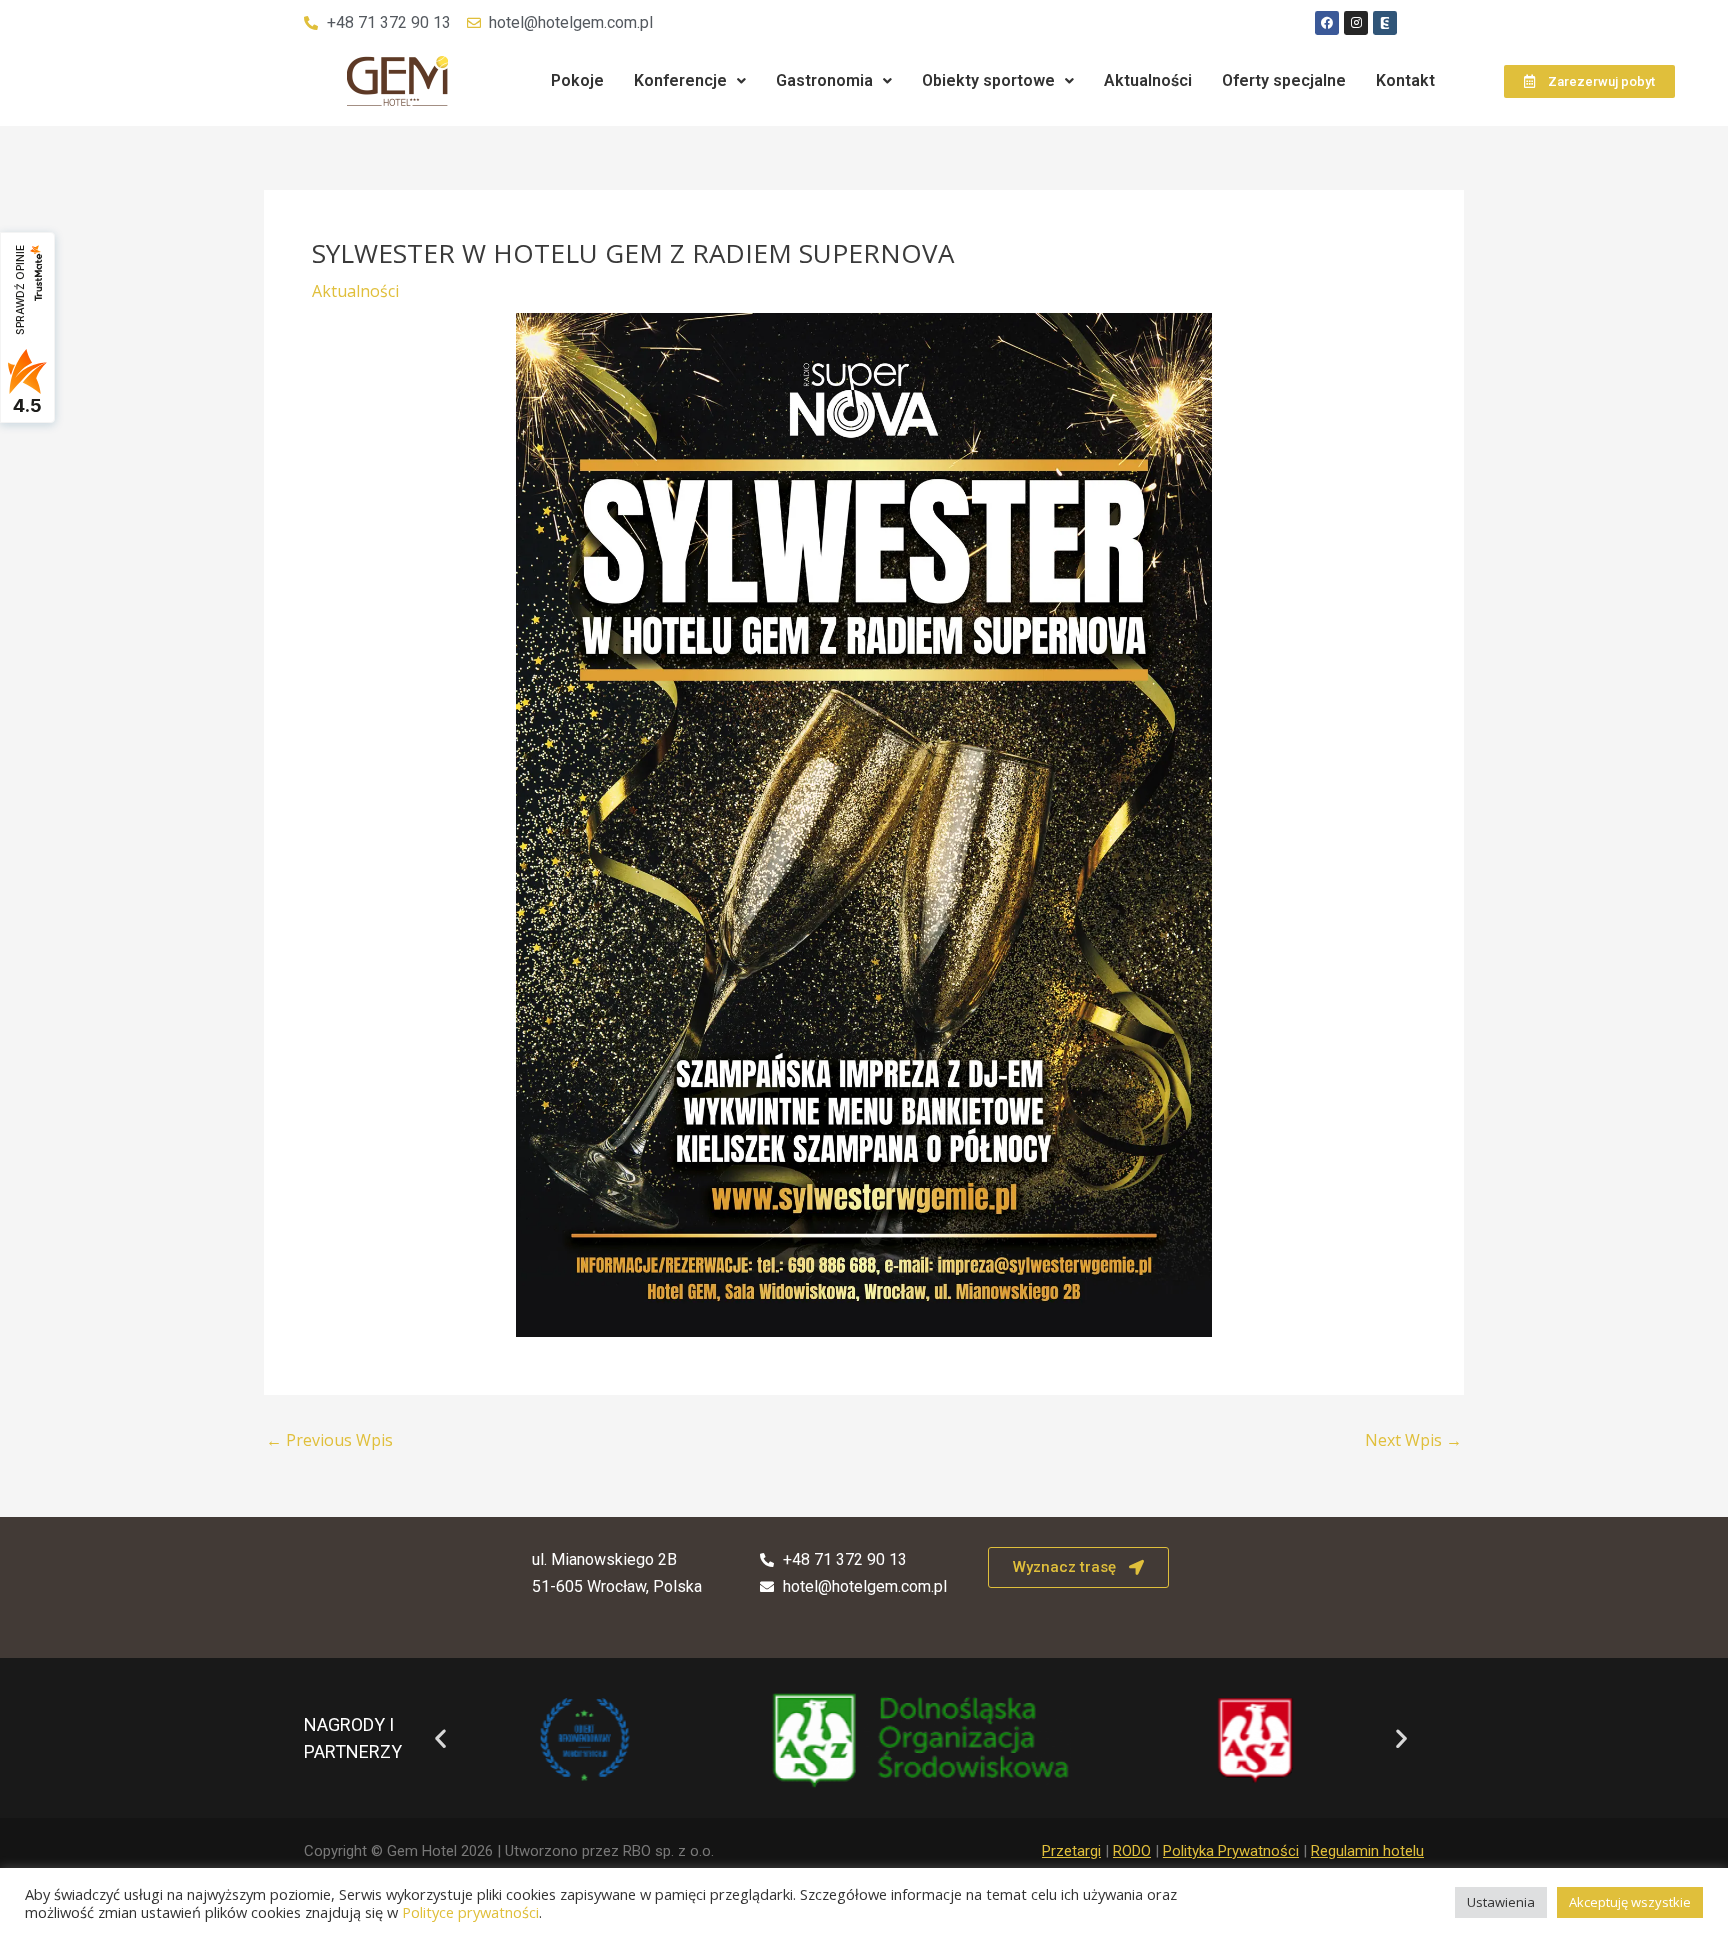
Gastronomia (824, 80)
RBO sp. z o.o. (668, 1851)
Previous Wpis (329, 1440)
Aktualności (1148, 80)
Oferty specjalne (1284, 80)
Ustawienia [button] (1501, 1902)
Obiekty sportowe (988, 80)
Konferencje (680, 80)
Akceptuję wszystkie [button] (1630, 1902)
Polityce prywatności (470, 1912)
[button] (690, 81)
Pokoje (577, 80)
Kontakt (1405, 80)
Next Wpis (1413, 1440)
